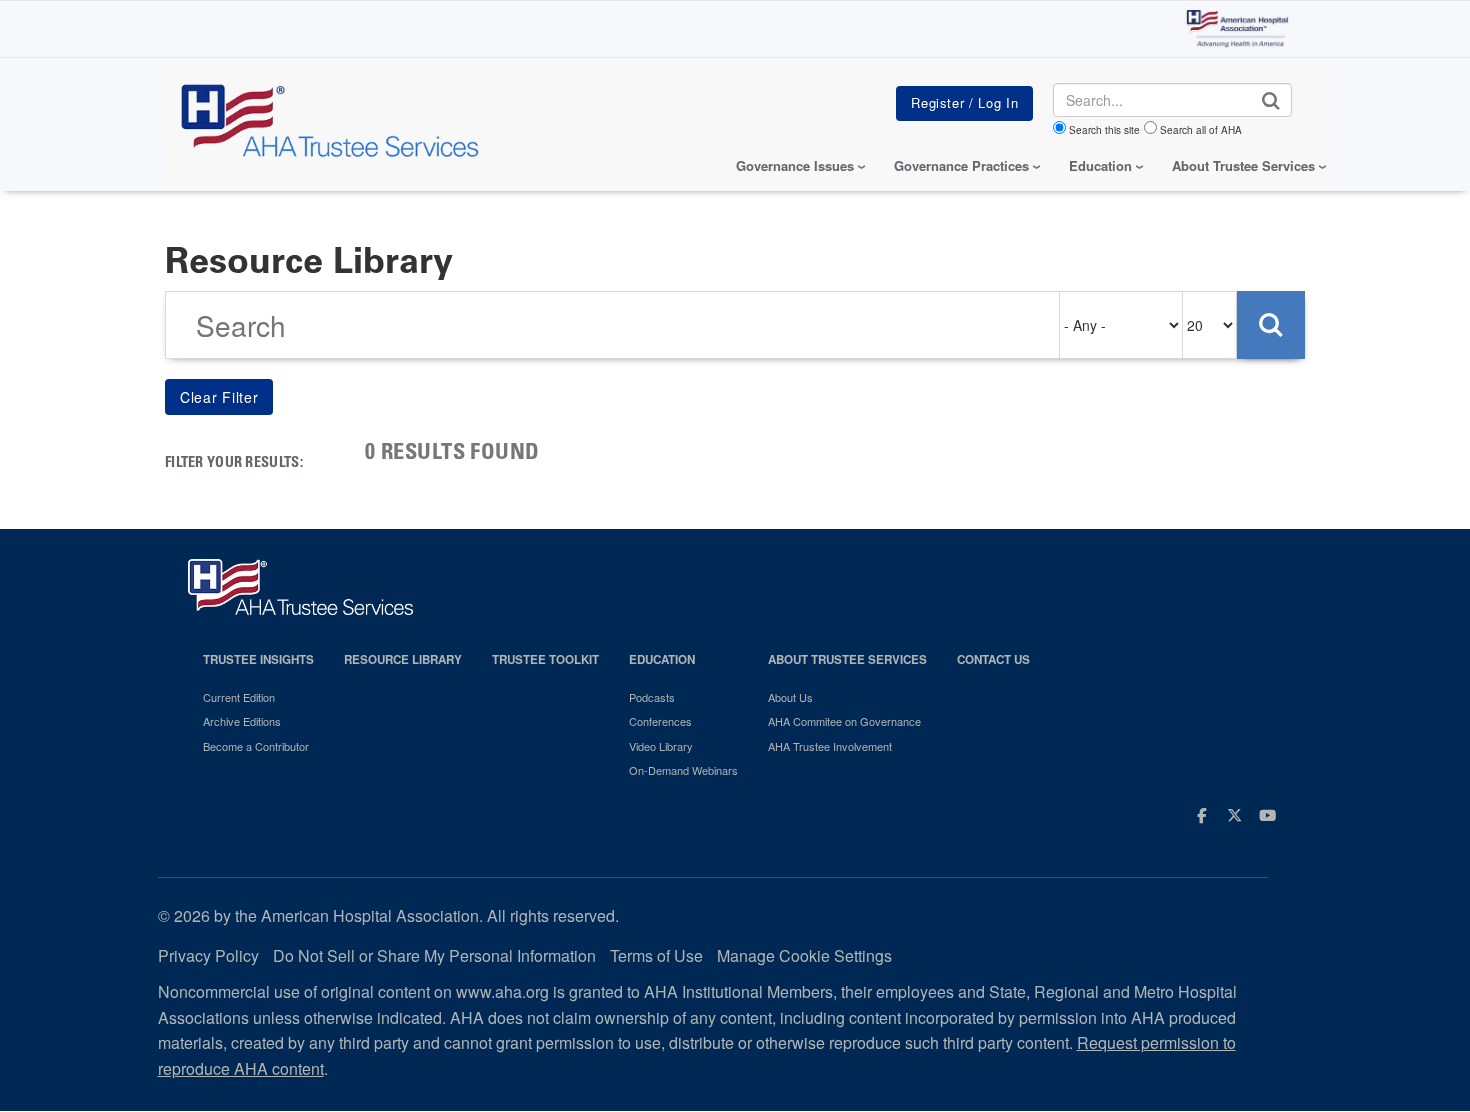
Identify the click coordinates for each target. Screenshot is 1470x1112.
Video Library (661, 746)
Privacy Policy (208, 955)
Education (662, 659)
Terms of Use (656, 955)
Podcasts (652, 697)
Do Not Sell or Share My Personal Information (434, 955)
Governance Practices (961, 165)
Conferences (660, 721)
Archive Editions (242, 721)
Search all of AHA (1201, 130)
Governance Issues (795, 165)
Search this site (1104, 130)
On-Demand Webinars (683, 770)
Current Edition (239, 697)
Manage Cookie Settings (804, 955)
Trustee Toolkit (545, 659)
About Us (790, 697)
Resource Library (403, 659)
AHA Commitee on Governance (844, 721)
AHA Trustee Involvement (830, 746)
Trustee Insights (258, 659)
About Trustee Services (1243, 165)
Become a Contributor (256, 746)
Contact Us (993, 659)
